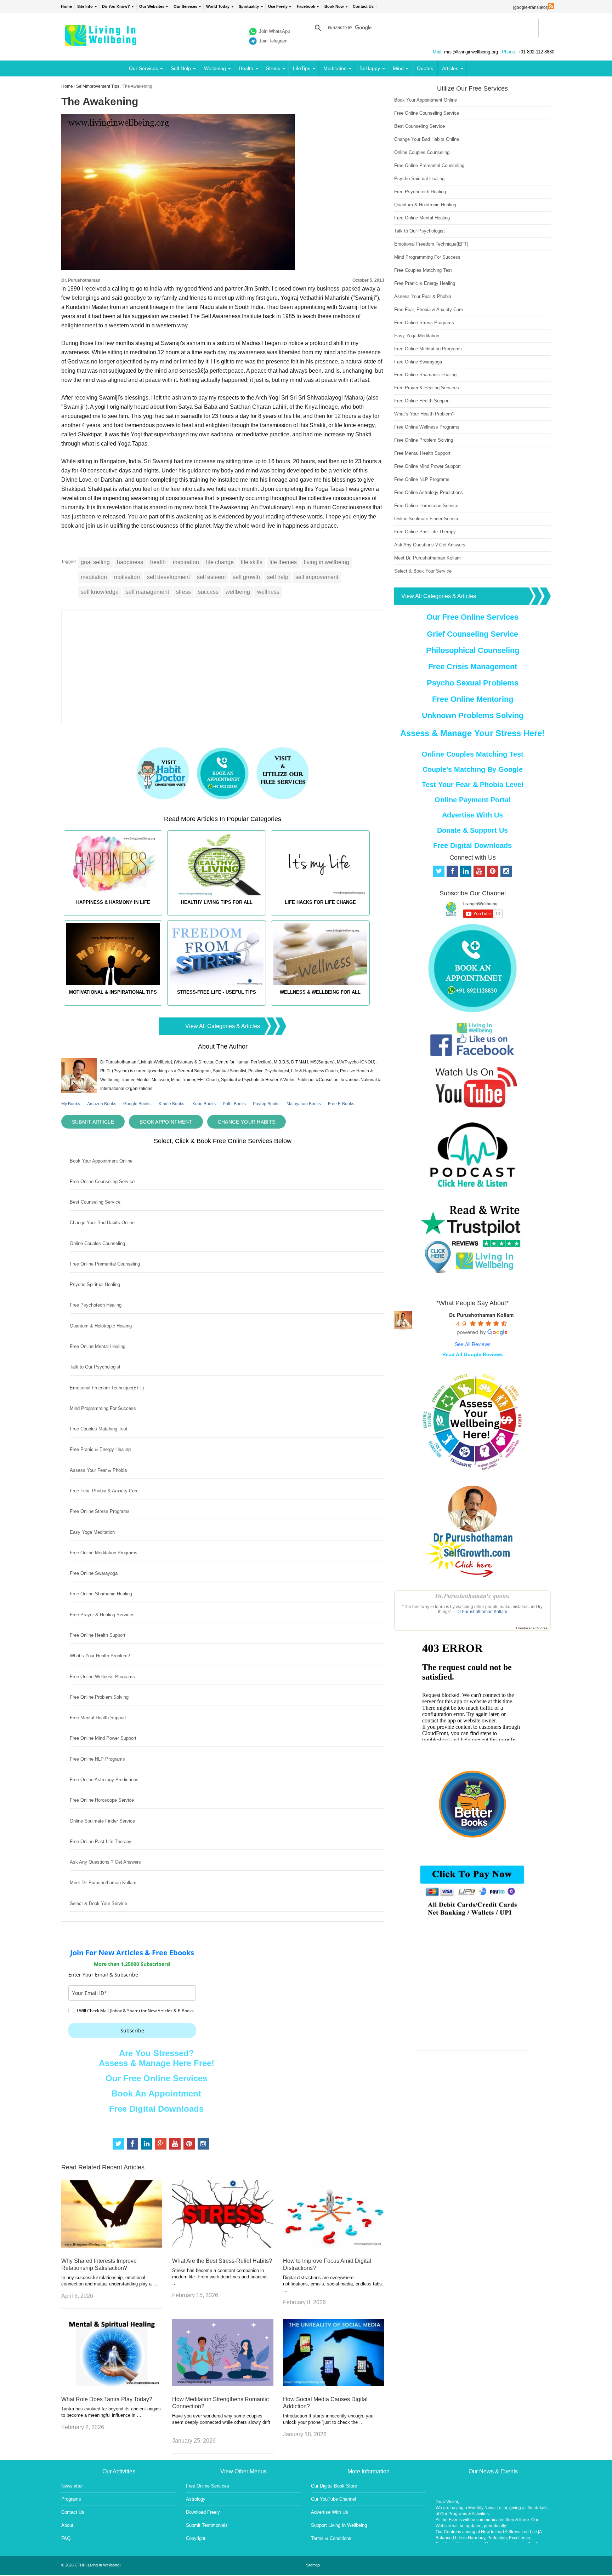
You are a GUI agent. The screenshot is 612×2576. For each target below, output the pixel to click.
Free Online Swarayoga (94, 1573)
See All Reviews (473, 1344)
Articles (450, 68)
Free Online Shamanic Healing (101, 1594)
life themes (283, 562)
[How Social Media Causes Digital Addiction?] (334, 2384)
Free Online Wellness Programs (102, 1677)
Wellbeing (215, 68)
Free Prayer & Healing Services (102, 1615)
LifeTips (302, 68)
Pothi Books (234, 1104)
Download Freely (203, 2512)
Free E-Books (341, 1104)
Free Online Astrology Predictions (104, 1780)
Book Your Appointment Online (101, 1161)
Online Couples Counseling (97, 1243)
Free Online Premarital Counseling (105, 1264)
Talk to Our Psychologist (95, 1367)
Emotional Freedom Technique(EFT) (107, 1388)
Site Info (85, 6)
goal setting (95, 562)
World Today (218, 6)
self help (278, 577)
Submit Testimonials (207, 2525)
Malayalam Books (304, 1104)
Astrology (196, 2499)
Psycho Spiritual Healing (95, 1284)
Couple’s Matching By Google (473, 769)
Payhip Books (266, 1104)
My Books (71, 1104)
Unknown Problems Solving (473, 715)
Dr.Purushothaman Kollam (482, 1612)
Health (246, 68)
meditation (94, 577)
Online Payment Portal (473, 800)
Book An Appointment (156, 2093)
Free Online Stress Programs (100, 1511)
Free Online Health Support (98, 1635)
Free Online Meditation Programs (104, 1553)
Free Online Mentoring (473, 699)
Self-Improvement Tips (98, 86)
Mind (398, 68)
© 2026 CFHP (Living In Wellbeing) (91, 2565)
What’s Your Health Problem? (100, 1656)
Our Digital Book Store (334, 2486)
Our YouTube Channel (333, 2499)
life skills (252, 562)
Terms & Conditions (331, 2538)
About (67, 2525)
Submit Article (93, 1122)
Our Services (185, 6)
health (158, 562)
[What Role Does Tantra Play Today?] (112, 2384)
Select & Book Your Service (98, 1903)
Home (66, 6)
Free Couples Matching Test (99, 1429)
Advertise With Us (472, 815)
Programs (71, 2499)
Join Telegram (273, 41)
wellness (268, 592)
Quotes (425, 68)
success (208, 592)
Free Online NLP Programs (97, 1759)
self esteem (211, 577)
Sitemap (313, 2565)
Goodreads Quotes (532, 1628)
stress (183, 592)
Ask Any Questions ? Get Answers (105, 1862)
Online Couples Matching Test (473, 754)
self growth (246, 577)
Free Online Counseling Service (102, 1181)
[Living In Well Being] (101, 41)
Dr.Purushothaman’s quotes (472, 1596)
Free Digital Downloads (156, 2109)
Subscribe (132, 2030)
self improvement (317, 577)
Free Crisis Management (473, 667)
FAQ (66, 2538)
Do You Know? (116, 6)
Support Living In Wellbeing (339, 2525)
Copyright (196, 2538)
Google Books (137, 1104)
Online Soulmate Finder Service (102, 1821)
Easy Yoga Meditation (92, 1532)
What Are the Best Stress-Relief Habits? (222, 2261)
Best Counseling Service (95, 1202)
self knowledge (100, 592)
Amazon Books (102, 1104)
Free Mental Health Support (98, 1718)
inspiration (186, 562)
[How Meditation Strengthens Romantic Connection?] (223, 2384)
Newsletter (72, 2486)
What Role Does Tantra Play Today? (107, 2399)
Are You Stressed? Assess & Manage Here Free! (157, 2058)
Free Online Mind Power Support (103, 1738)
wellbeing (238, 592)
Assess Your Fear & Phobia (98, 1470)
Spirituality (249, 6)
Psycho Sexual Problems (473, 683)
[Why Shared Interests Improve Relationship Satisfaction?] (112, 2246)
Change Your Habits (246, 1122)
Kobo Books (204, 1104)
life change (220, 562)
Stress (273, 68)
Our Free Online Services (156, 2078)
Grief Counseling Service (472, 634)
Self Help (181, 68)
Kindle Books (171, 1104)
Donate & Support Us (472, 830)
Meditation (335, 68)
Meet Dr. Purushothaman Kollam (103, 1883)
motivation (127, 577)
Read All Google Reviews (473, 1354)
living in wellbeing (327, 562)
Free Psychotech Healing (96, 1305)
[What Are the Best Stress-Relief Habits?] (223, 2246)
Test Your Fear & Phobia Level (473, 785)
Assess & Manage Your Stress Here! (472, 733)
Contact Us (363, 6)
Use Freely (278, 6)
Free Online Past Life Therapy (101, 1841)
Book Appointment (166, 1122)
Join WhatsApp (274, 31)
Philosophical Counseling (473, 650)
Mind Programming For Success (103, 1408)
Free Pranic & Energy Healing (100, 1449)
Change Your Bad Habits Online (102, 1223)
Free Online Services (208, 2486)
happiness (130, 562)
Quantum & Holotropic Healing (101, 1326)
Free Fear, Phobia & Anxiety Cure (104, 1491)
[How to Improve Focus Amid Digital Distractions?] (334, 2246)
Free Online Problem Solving (99, 1697)
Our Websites (152, 6)
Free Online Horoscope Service (102, 1800)
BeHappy (370, 68)
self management (147, 592)
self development (168, 577)
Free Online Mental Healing (98, 1346)
